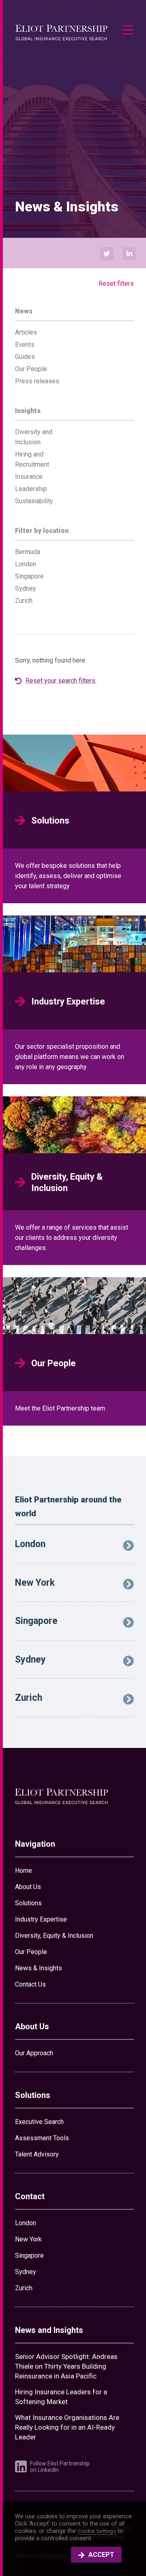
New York (28, 2239)
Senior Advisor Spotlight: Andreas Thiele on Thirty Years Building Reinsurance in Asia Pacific (66, 2366)
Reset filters (116, 284)
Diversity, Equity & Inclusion (54, 1936)
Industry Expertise (41, 1919)
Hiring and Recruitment (32, 459)
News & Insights (39, 1968)
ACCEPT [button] (101, 2555)
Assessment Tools (42, 2138)
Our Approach (34, 2053)
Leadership (31, 489)
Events (25, 345)
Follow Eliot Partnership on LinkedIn (60, 2467)
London (26, 564)
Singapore (29, 576)
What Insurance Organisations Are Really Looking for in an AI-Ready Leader (67, 2427)
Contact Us (30, 1984)
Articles (26, 332)
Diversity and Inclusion (34, 437)
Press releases (37, 381)
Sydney (26, 588)
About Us (28, 1887)
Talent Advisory (37, 2154)
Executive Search (39, 2122)
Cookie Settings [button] (97, 2531)
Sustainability (34, 501)
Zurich (24, 601)
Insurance (29, 477)
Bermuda (28, 552)
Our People (31, 369)
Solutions (28, 1903)
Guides (25, 357)
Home (24, 1871)
